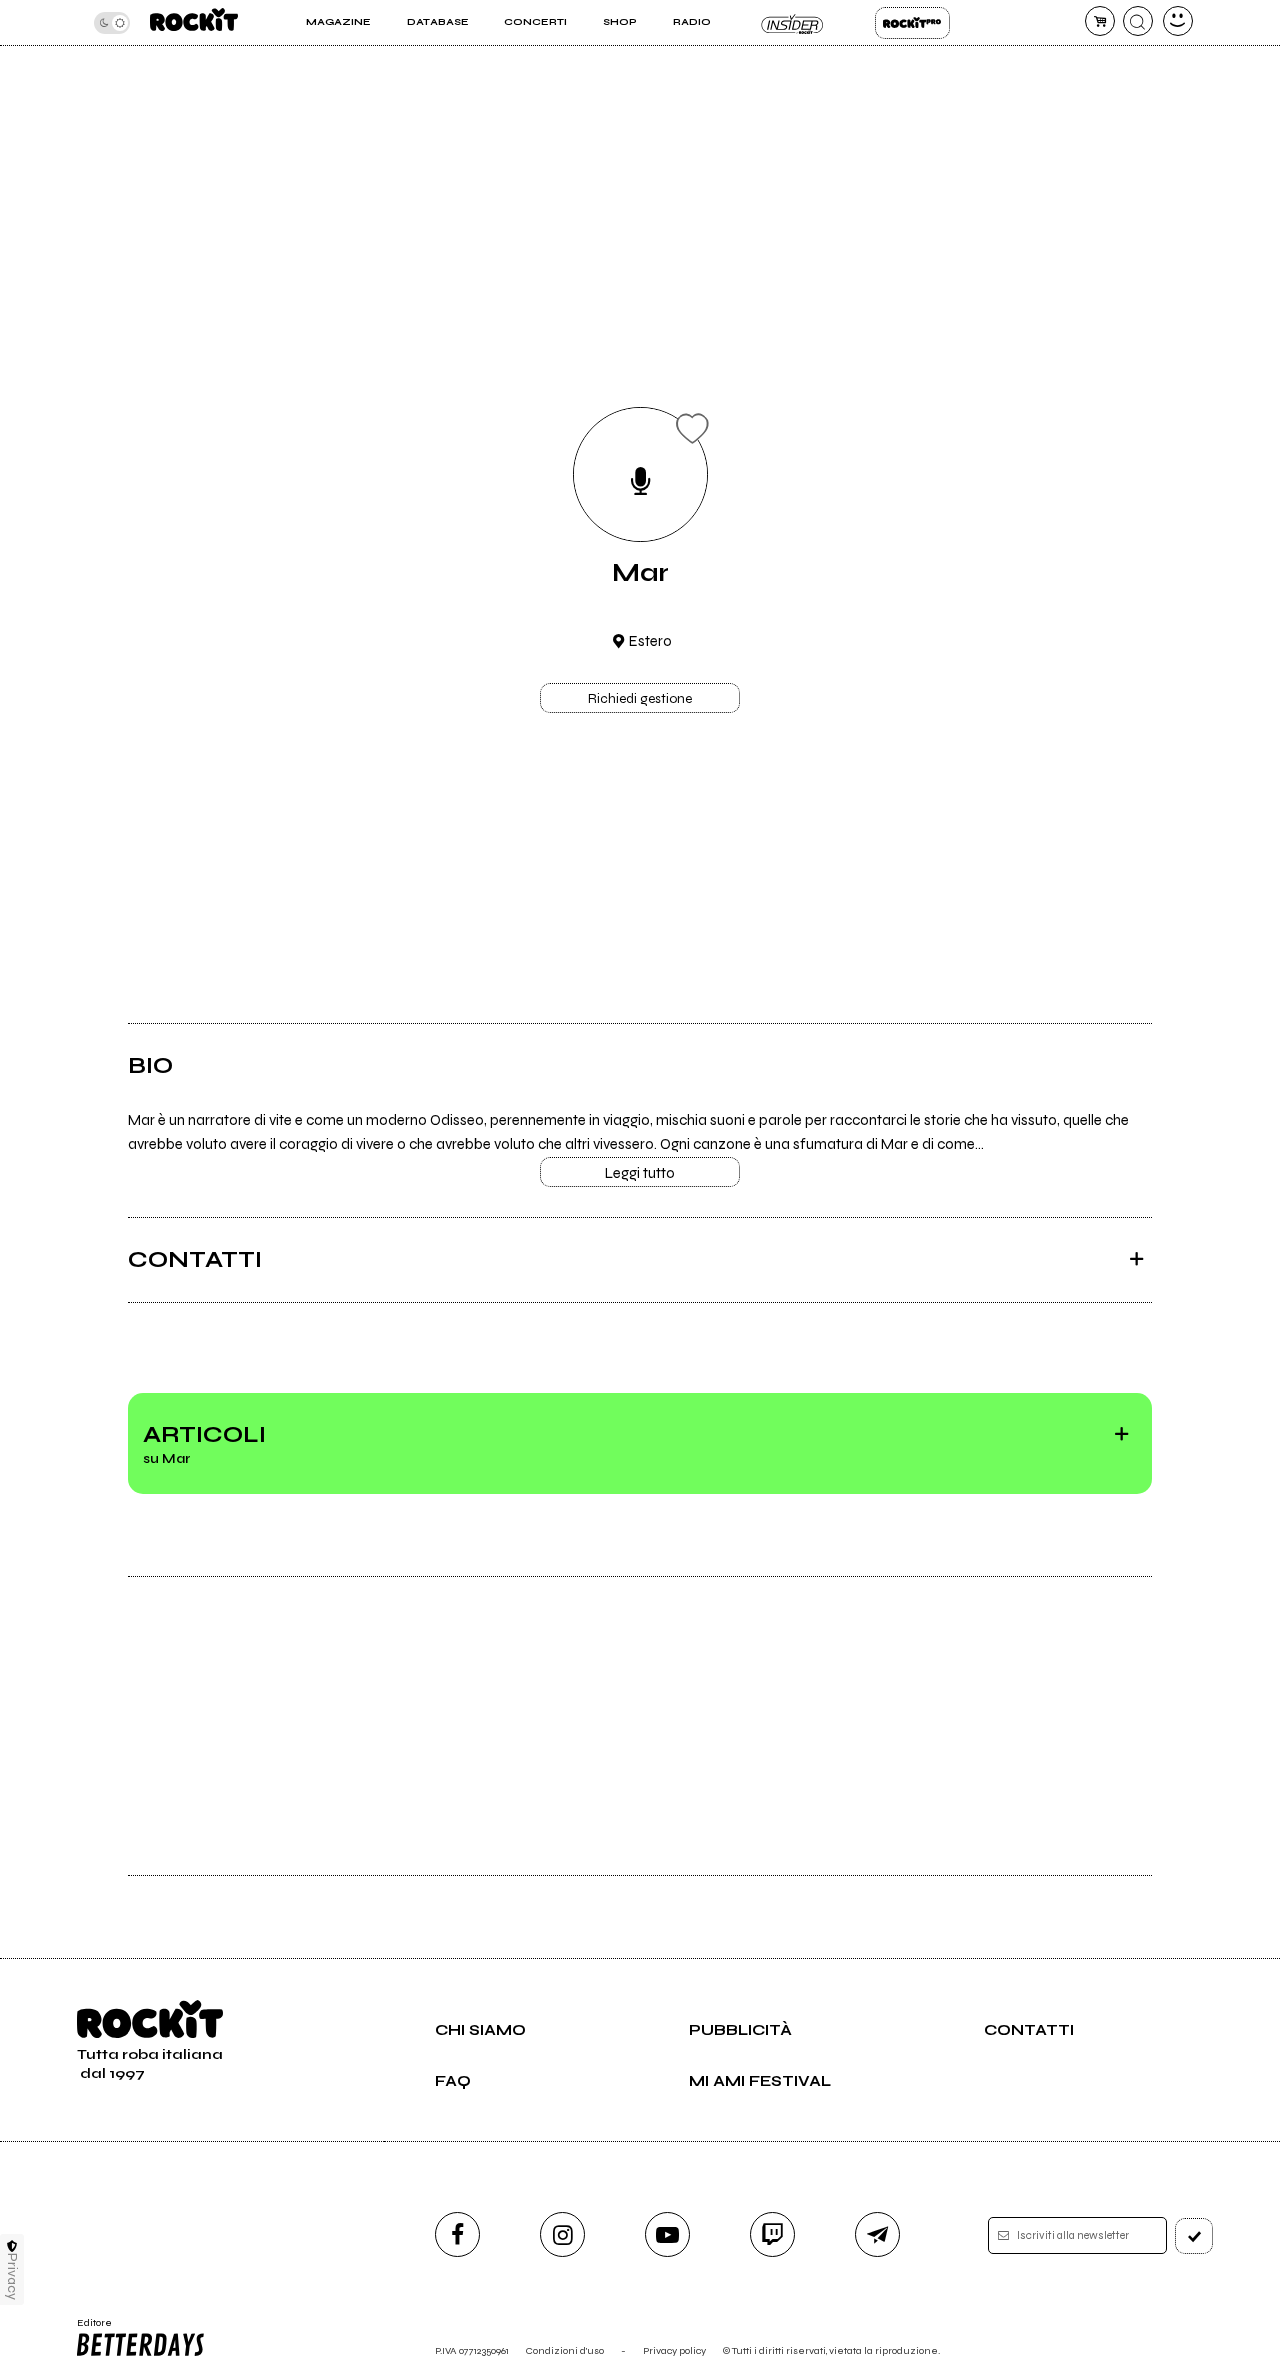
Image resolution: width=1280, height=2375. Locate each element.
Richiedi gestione (640, 699)
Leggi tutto (640, 1173)
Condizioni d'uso (565, 2350)
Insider (792, 23)
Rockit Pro (912, 23)
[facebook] (457, 2234)
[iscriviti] (1194, 2236)
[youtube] (667, 2234)
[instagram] (562, 2234)
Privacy (12, 2276)
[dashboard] (1178, 21)
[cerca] (1138, 21)
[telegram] (877, 2234)
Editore (88, 2329)
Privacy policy (674, 2350)
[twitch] (772, 2234)
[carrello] (1100, 21)
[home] (194, 22)
